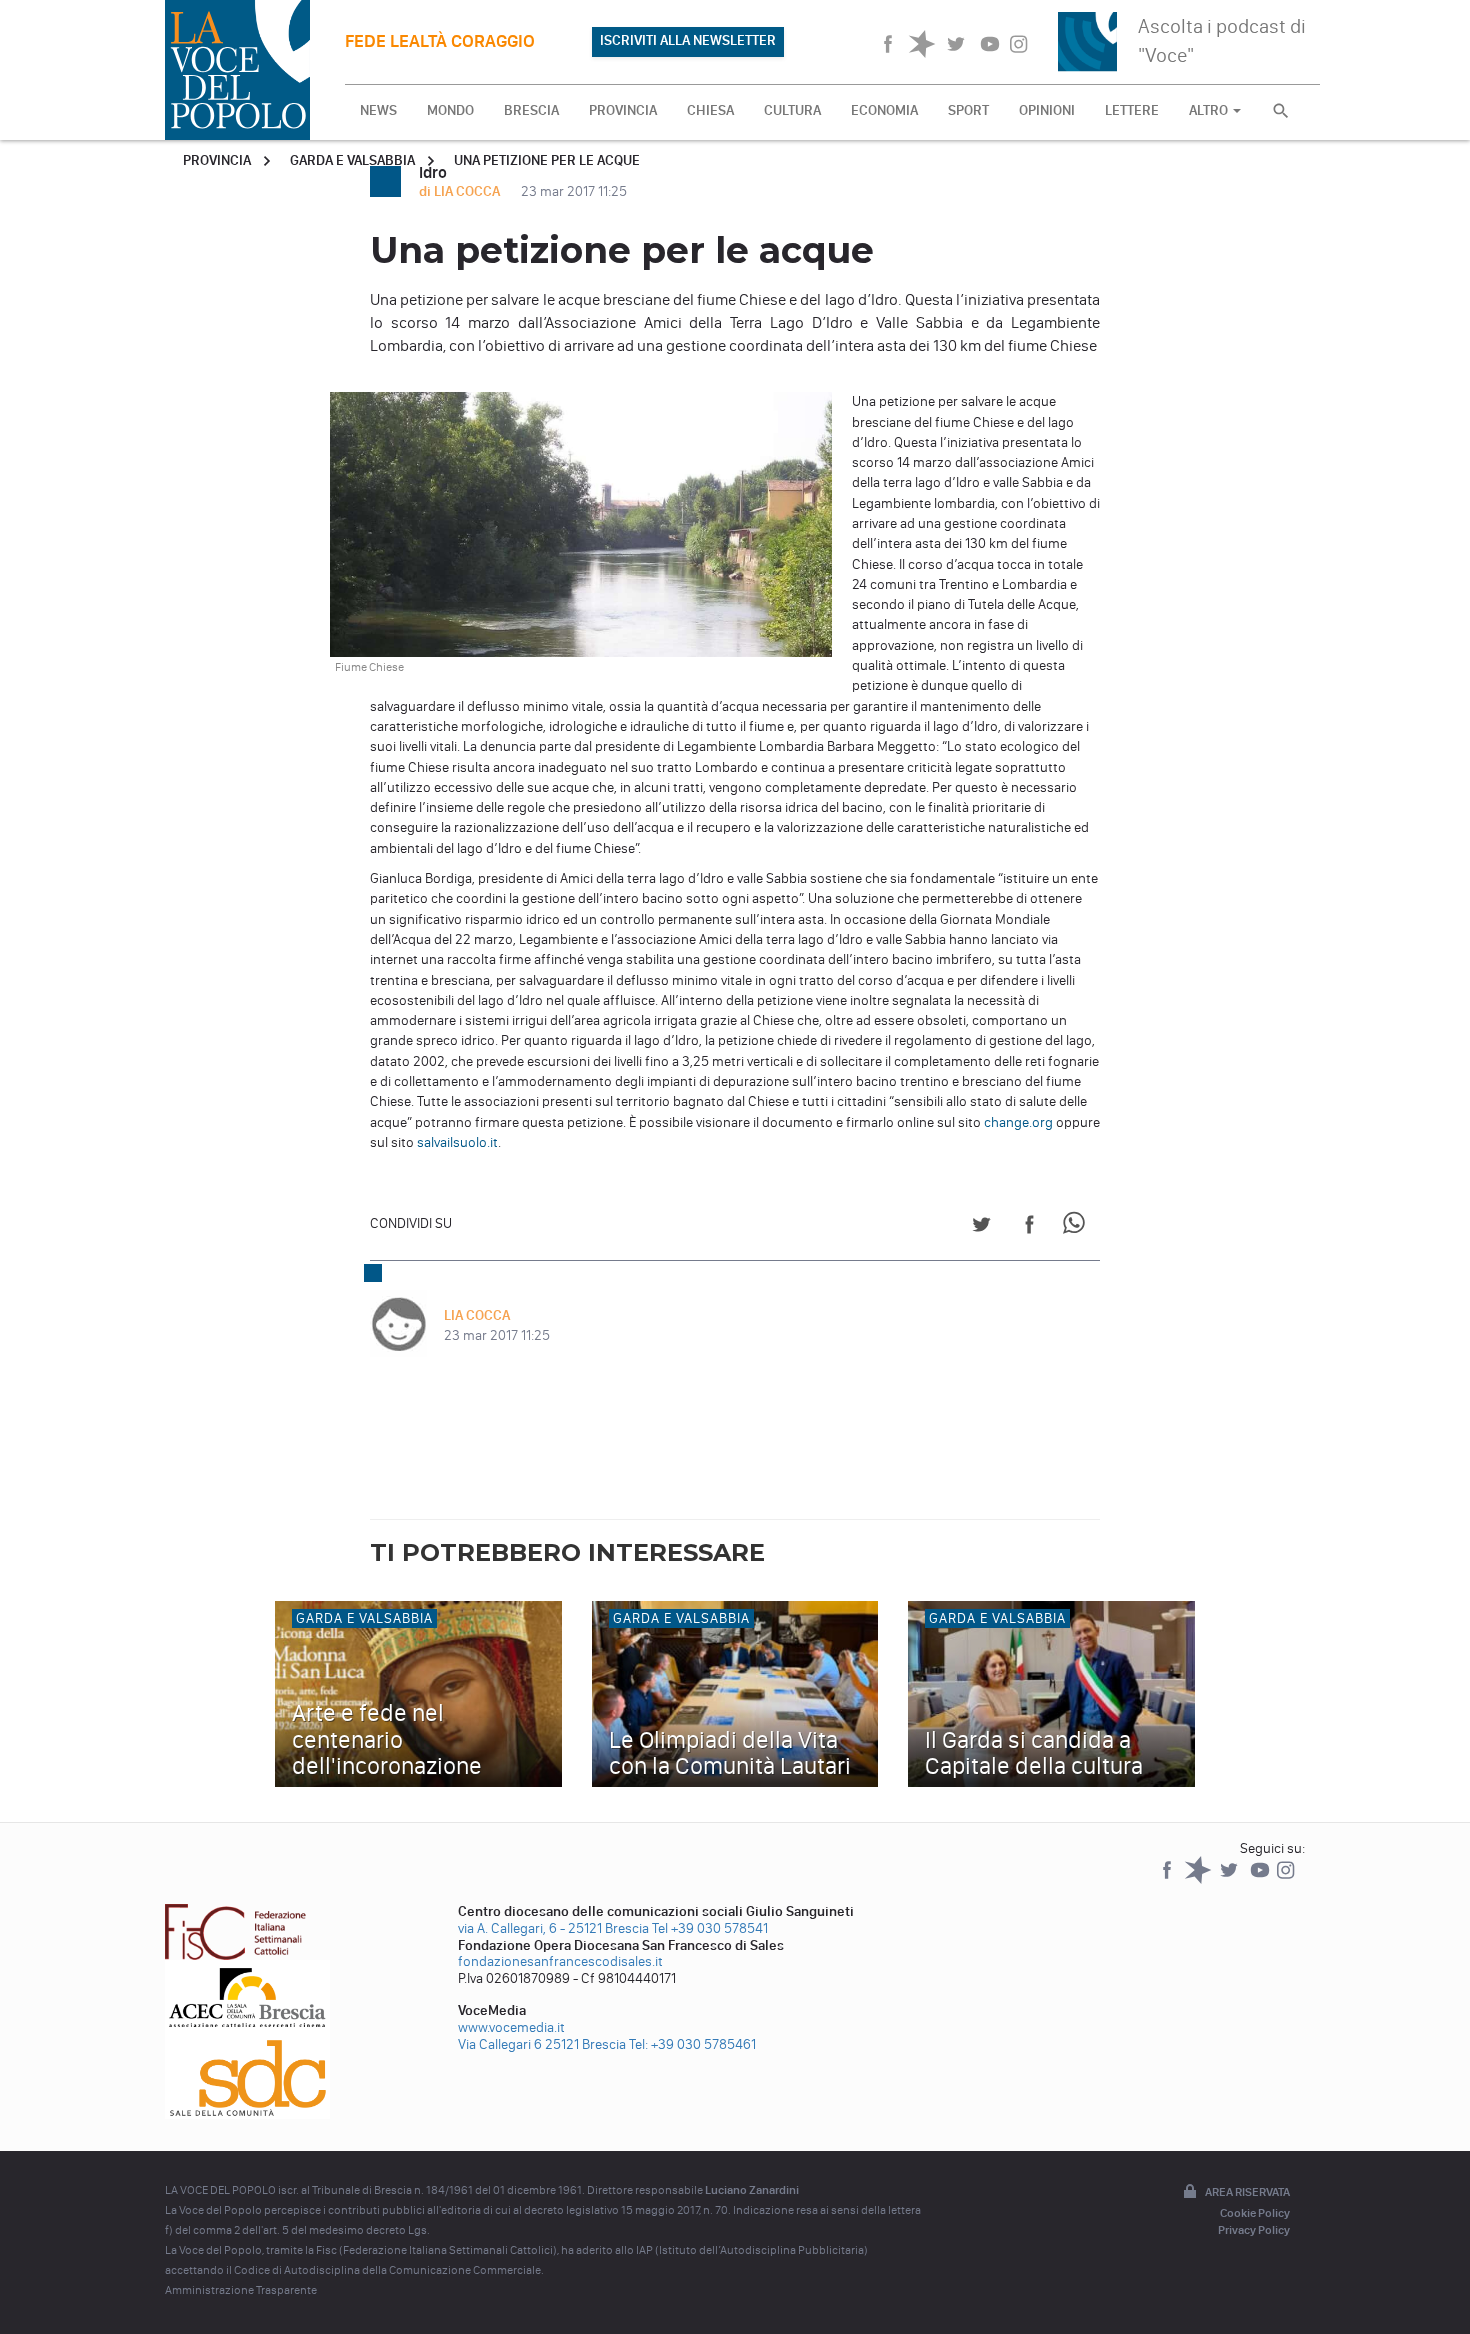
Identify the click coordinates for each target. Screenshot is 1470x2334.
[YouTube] (1261, 1879)
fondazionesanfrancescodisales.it (560, 1961)
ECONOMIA (884, 110)
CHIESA (710, 110)
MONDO (450, 110)
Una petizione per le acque (547, 160)
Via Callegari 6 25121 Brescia (542, 2044)
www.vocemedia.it (511, 2027)
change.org (1020, 1122)
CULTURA (792, 110)
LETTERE (1132, 110)
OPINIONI (1047, 110)
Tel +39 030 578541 (710, 1928)
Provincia (217, 160)
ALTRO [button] (1210, 110)
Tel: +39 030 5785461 (692, 2044)
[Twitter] (1230, 1879)
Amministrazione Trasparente (241, 2290)
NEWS (378, 110)
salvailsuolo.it (457, 1142)
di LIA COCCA (461, 191)
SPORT (968, 110)
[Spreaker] (1199, 1879)
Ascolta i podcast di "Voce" (1222, 40)
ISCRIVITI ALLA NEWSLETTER (688, 40)
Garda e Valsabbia (352, 160)
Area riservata (1247, 2192)
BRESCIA (531, 110)
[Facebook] (1168, 1879)
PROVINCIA (623, 110)
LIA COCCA (477, 1315)
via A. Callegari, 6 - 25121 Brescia (553, 1928)
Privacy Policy (1254, 2230)
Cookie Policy (1255, 2213)
